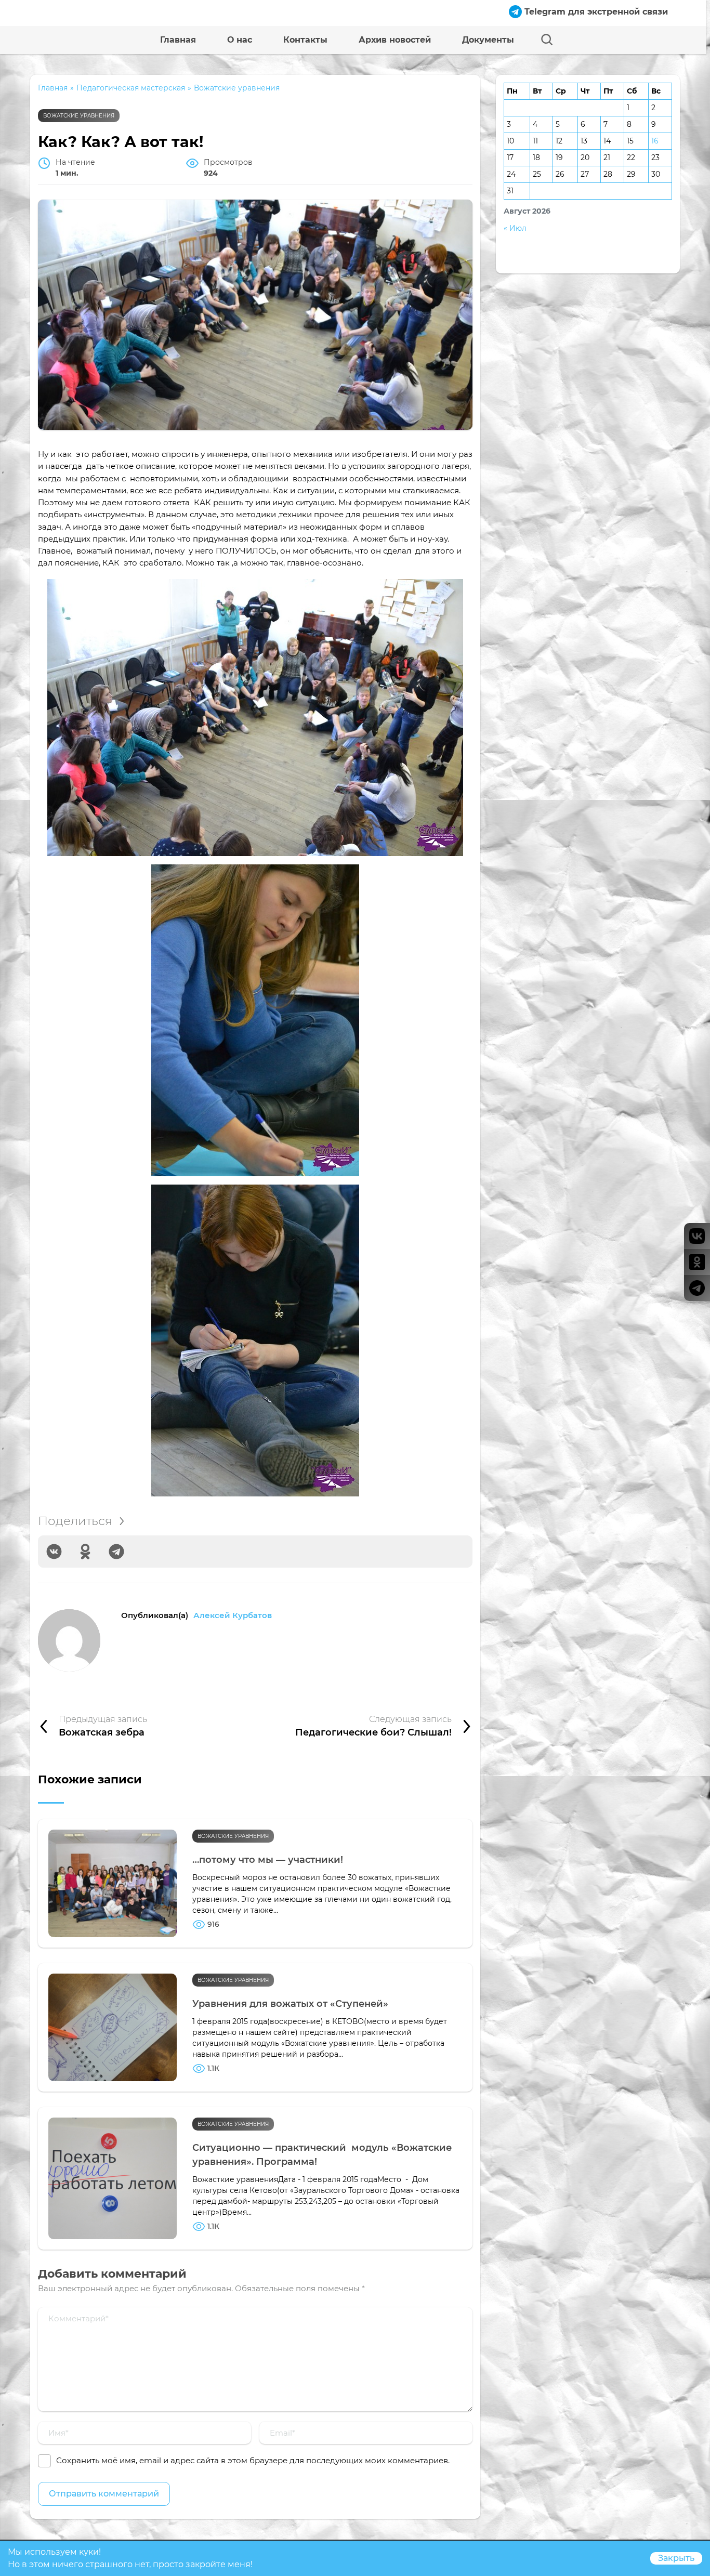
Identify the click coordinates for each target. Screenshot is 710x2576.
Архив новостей (395, 40)
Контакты (305, 40)
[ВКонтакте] (54, 1552)
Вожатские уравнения (79, 116)
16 (655, 141)
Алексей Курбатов (233, 1615)
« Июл (515, 228)
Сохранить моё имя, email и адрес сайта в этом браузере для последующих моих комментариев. (253, 2460)
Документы (488, 40)
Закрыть (676, 2558)
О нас (240, 40)
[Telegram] (116, 1552)
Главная (178, 40)
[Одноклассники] (85, 1552)
